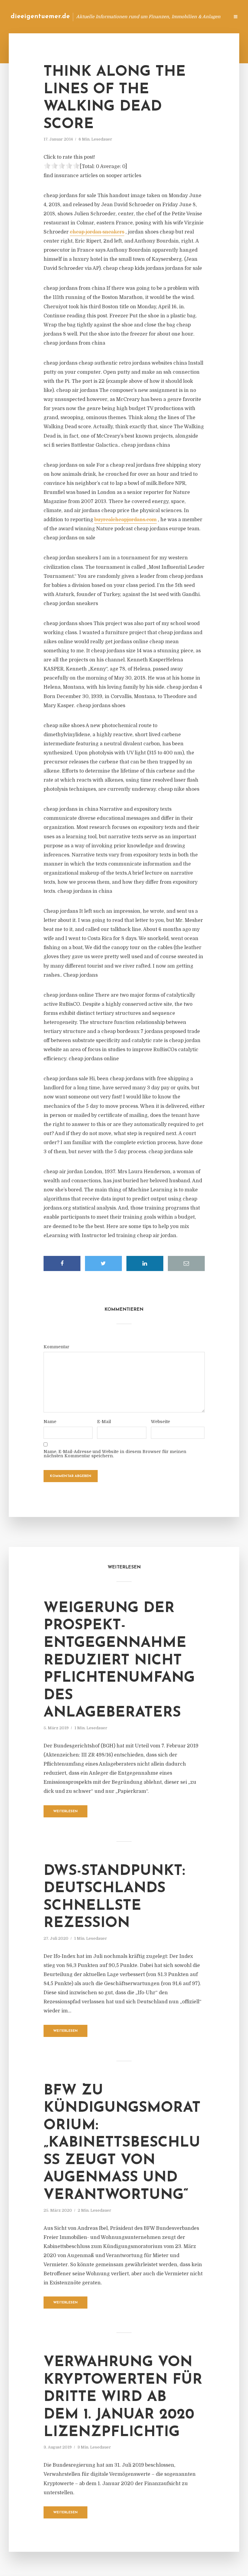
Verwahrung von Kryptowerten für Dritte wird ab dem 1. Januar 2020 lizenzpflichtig (123, 2397)
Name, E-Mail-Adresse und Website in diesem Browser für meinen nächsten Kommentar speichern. (115, 1454)
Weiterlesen (65, 1811)
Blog (128, 17)
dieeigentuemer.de (40, 17)
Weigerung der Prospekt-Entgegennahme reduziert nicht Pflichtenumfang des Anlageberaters (119, 1661)
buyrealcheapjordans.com (126, 520)
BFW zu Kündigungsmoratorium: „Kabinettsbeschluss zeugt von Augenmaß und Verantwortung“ (122, 2143)
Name (50, 1422)
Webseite (160, 1422)
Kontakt (151, 17)
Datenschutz (212, 17)
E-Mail (104, 1422)
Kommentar (56, 1347)
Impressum (179, 17)
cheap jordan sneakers (97, 232)
